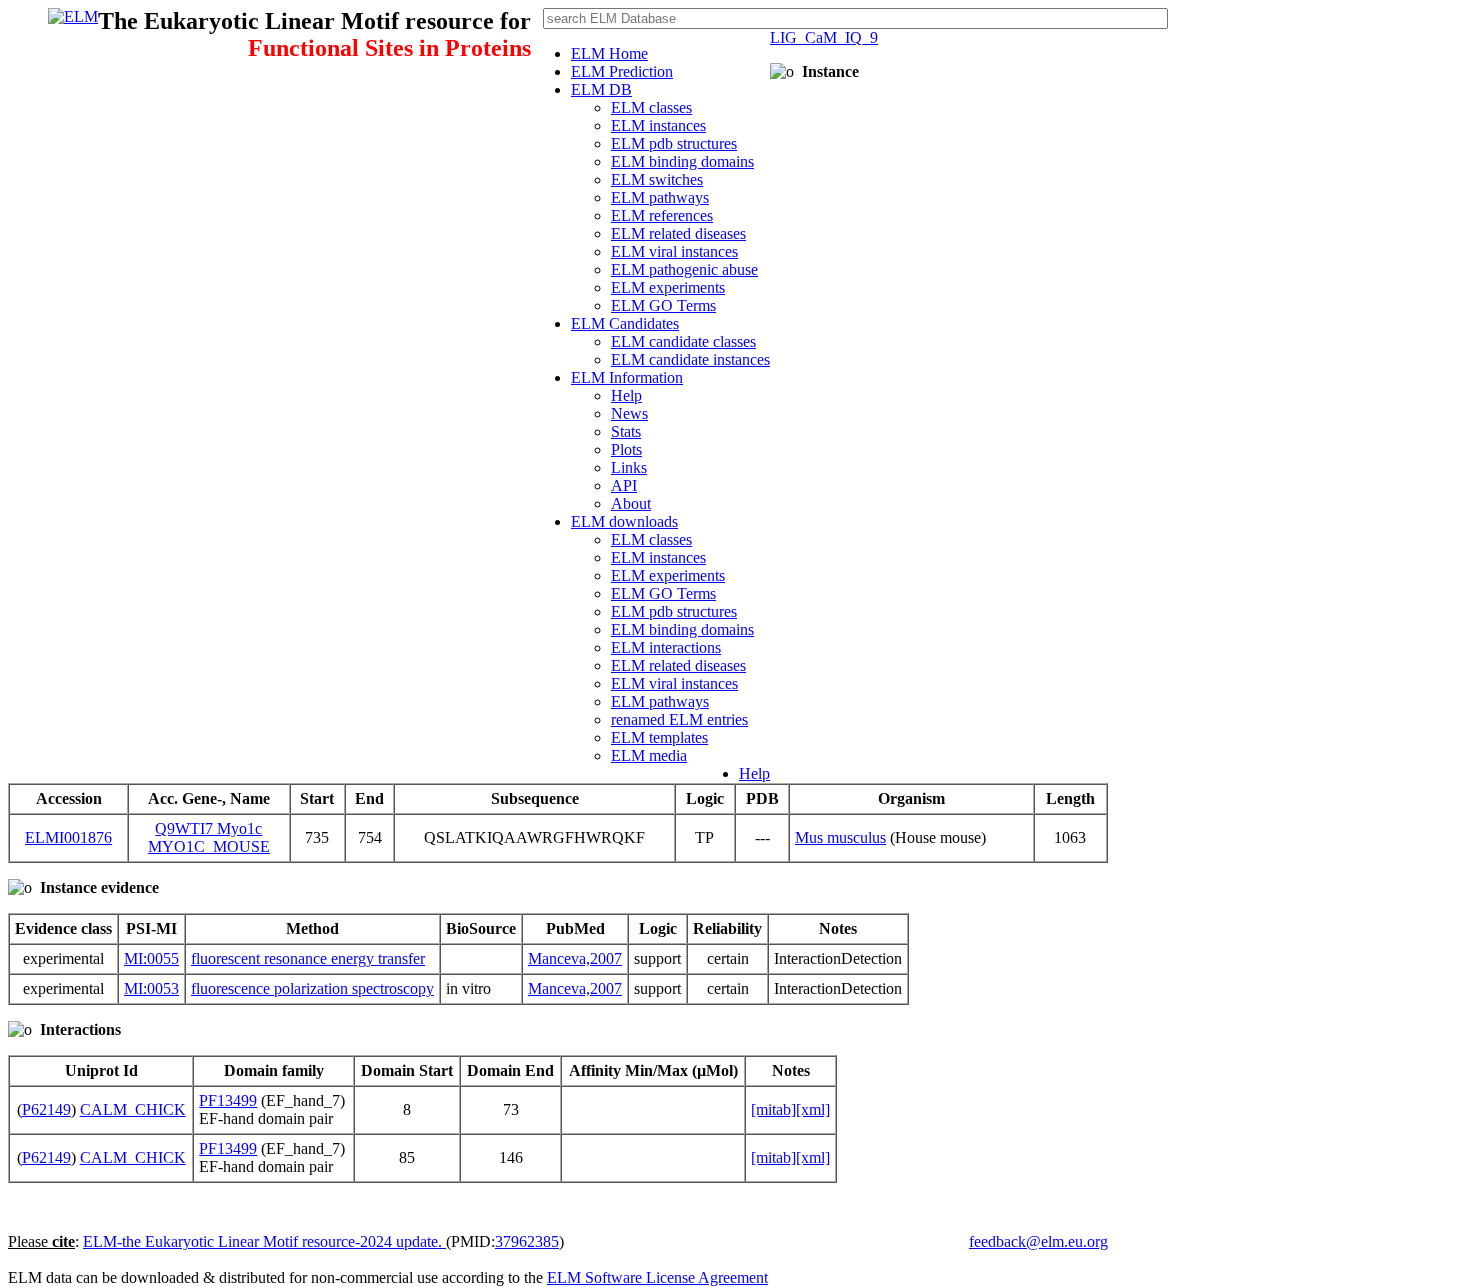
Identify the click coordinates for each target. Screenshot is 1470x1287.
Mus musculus (840, 837)
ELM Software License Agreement (657, 1277)
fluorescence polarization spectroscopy (312, 988)
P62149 (46, 1109)
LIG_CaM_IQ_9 (824, 37)
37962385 (527, 1241)
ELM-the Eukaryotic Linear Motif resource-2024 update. (264, 1241)
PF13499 (228, 1100)
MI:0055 (151, 958)
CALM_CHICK (133, 1109)
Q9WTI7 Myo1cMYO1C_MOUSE (209, 837)
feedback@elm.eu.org (1038, 1241)
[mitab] (773, 1109)
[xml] (813, 1109)
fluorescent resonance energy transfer (308, 958)
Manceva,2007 (575, 958)
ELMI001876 (68, 837)
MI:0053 (151, 988)
